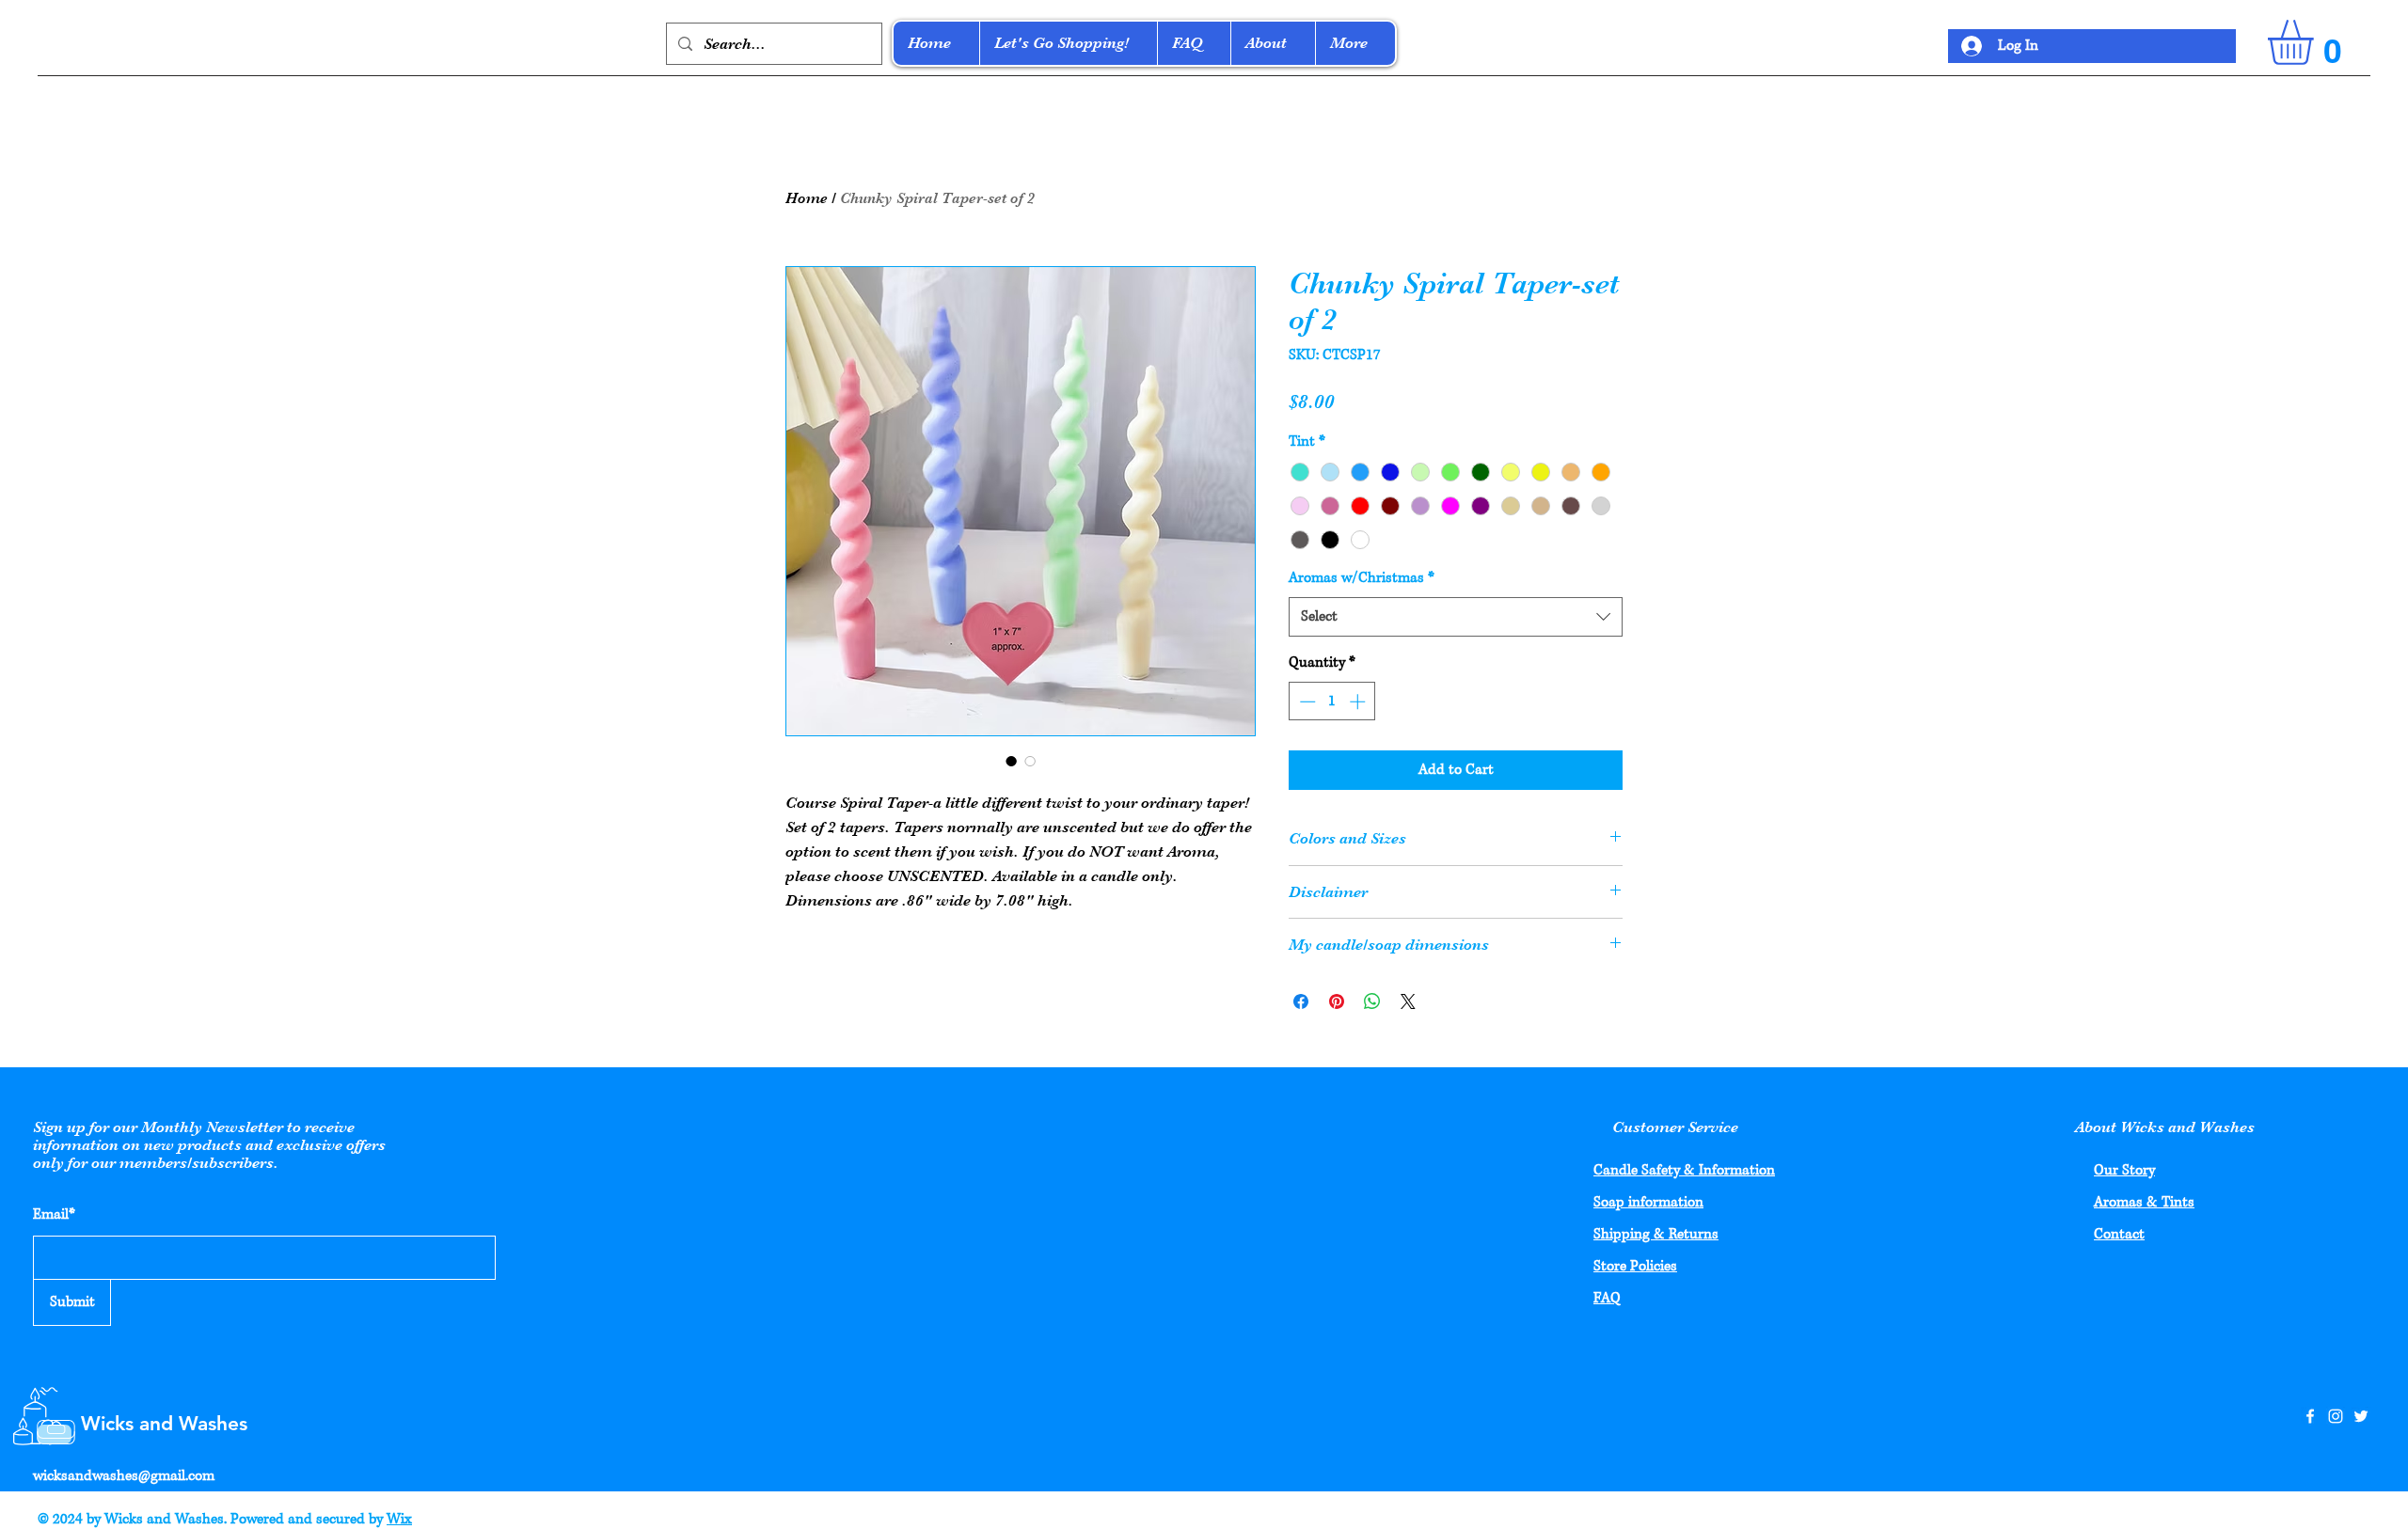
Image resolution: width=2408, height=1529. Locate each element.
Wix (399, 1519)
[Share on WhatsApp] (1372, 1001)
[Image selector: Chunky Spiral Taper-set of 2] (1011, 761)
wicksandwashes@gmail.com (124, 1476)
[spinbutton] (1332, 701)
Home (807, 198)
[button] (2317, 42)
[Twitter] (2361, 1416)
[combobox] (1456, 617)
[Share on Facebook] (1301, 1001)
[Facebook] (2310, 1416)
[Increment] (1359, 701)
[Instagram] (2336, 1416)
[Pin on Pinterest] (1337, 1001)
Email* (54, 1214)
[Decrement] (1306, 701)
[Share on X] (1408, 1001)
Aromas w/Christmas (1362, 578)
